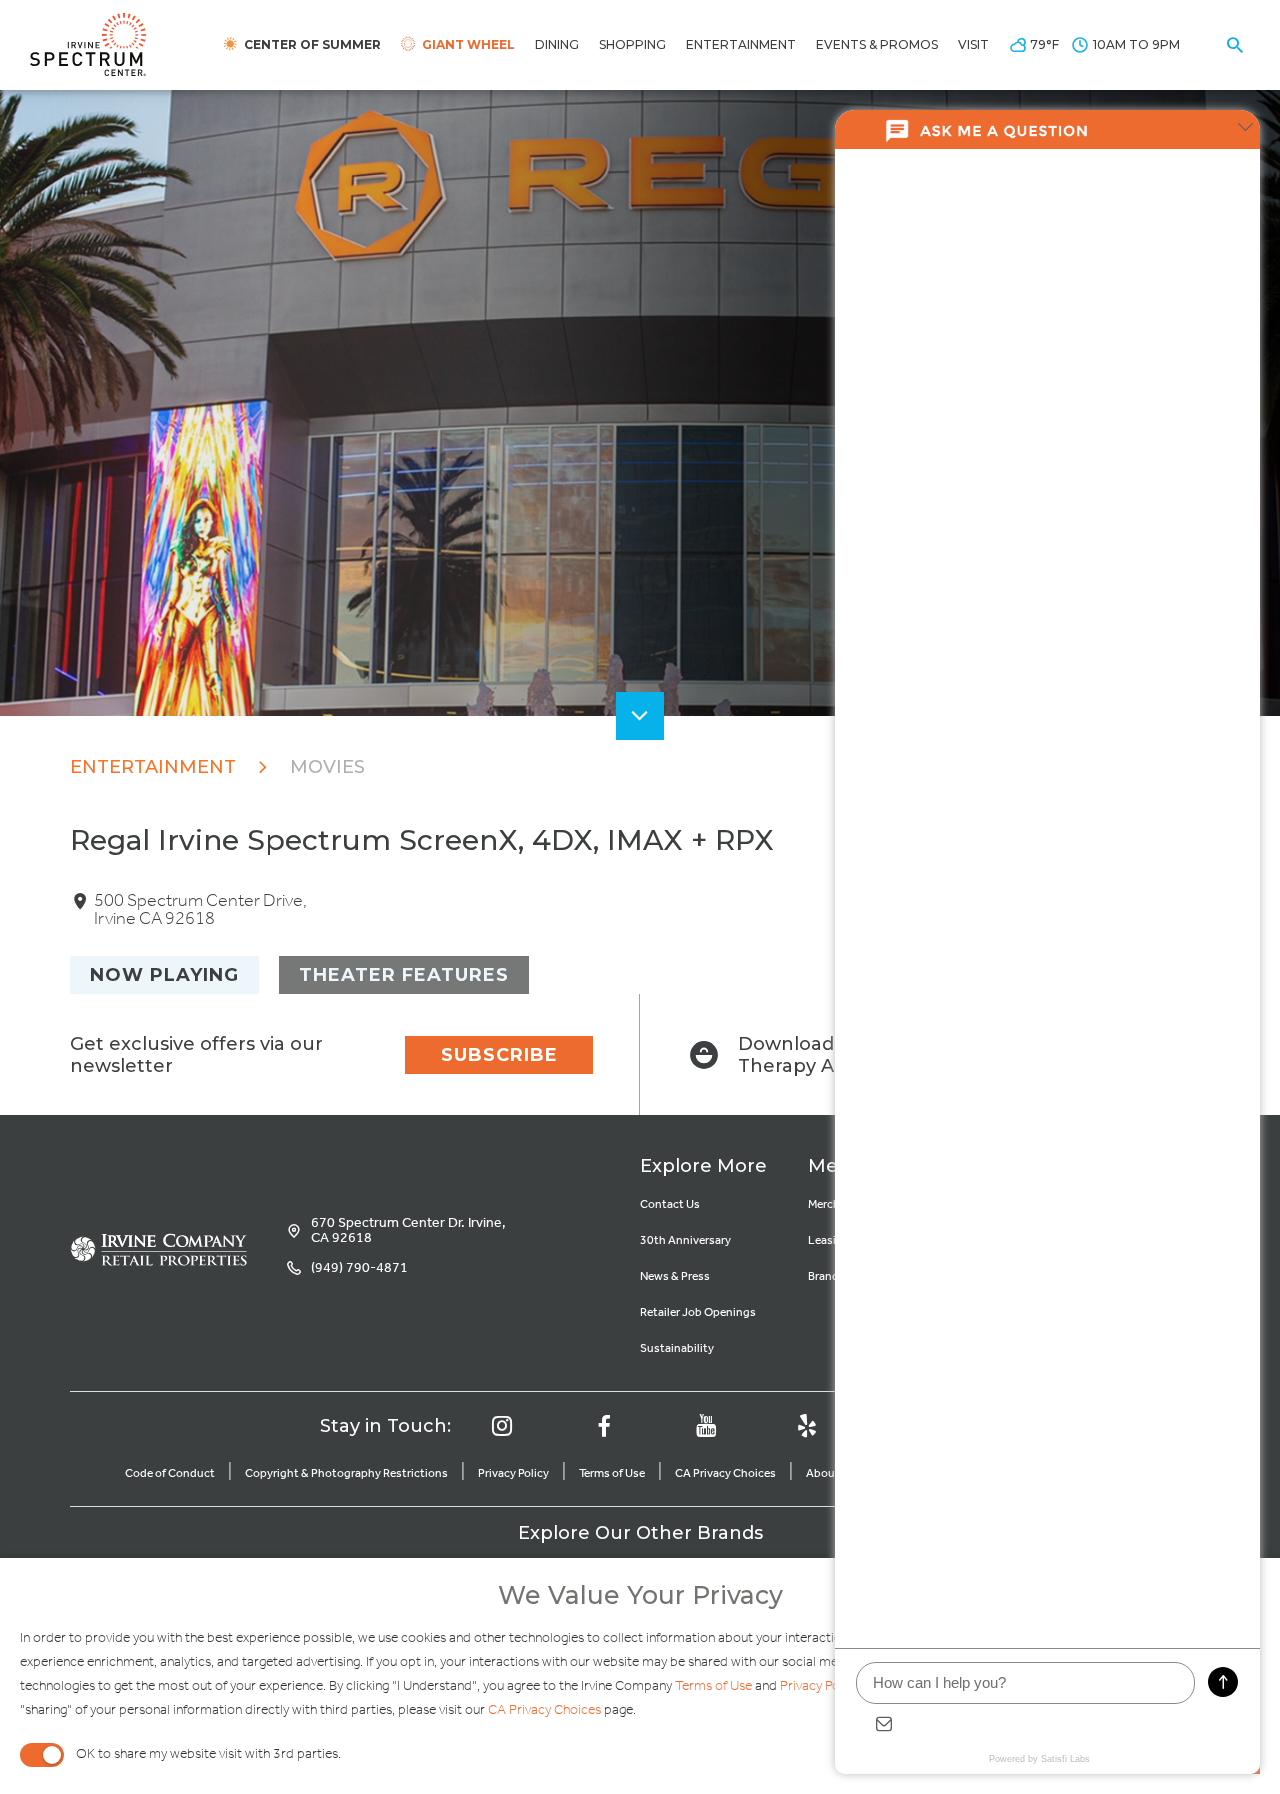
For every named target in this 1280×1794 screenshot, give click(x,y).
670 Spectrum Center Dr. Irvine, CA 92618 (408, 1231)
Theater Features (404, 975)
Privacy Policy (513, 1473)
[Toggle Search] (1235, 45)
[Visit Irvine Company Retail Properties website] (158, 1253)
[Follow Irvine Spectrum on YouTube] (706, 1426)
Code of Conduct (170, 1473)
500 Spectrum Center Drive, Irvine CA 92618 (200, 910)
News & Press (675, 1276)
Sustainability (677, 1348)
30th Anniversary (685, 1240)
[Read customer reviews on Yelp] (807, 1426)
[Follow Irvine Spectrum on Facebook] (604, 1426)
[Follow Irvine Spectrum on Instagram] (502, 1426)
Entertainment (153, 767)
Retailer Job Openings (698, 1312)
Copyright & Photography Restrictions (346, 1473)
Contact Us (670, 1204)
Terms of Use (612, 1473)
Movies (327, 767)
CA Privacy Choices (725, 1473)
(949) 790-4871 (359, 1268)
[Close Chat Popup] (1245, 130)
